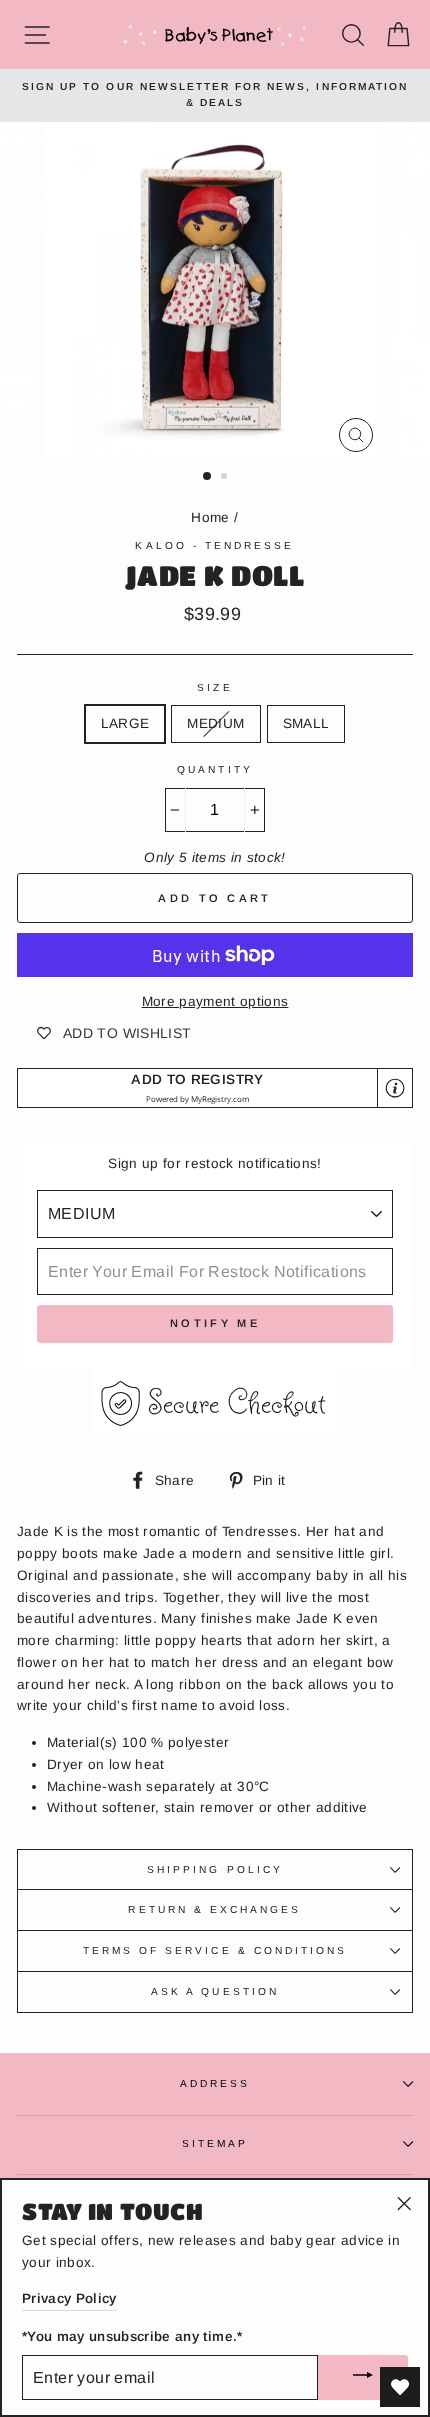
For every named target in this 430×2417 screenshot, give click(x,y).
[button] (215, 1088)
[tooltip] (395, 1088)
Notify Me (215, 1323)
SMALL (306, 723)
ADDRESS (215, 2083)
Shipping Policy (215, 1869)
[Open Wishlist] (400, 2387)
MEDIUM (215, 723)
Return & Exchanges (214, 1909)
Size (214, 687)
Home (210, 517)
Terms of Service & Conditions (215, 1950)
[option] (215, 95)
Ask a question (215, 1991)
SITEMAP (215, 2143)
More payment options (215, 1001)
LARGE (125, 723)
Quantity (214, 769)
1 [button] (208, 477)
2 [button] (226, 478)
